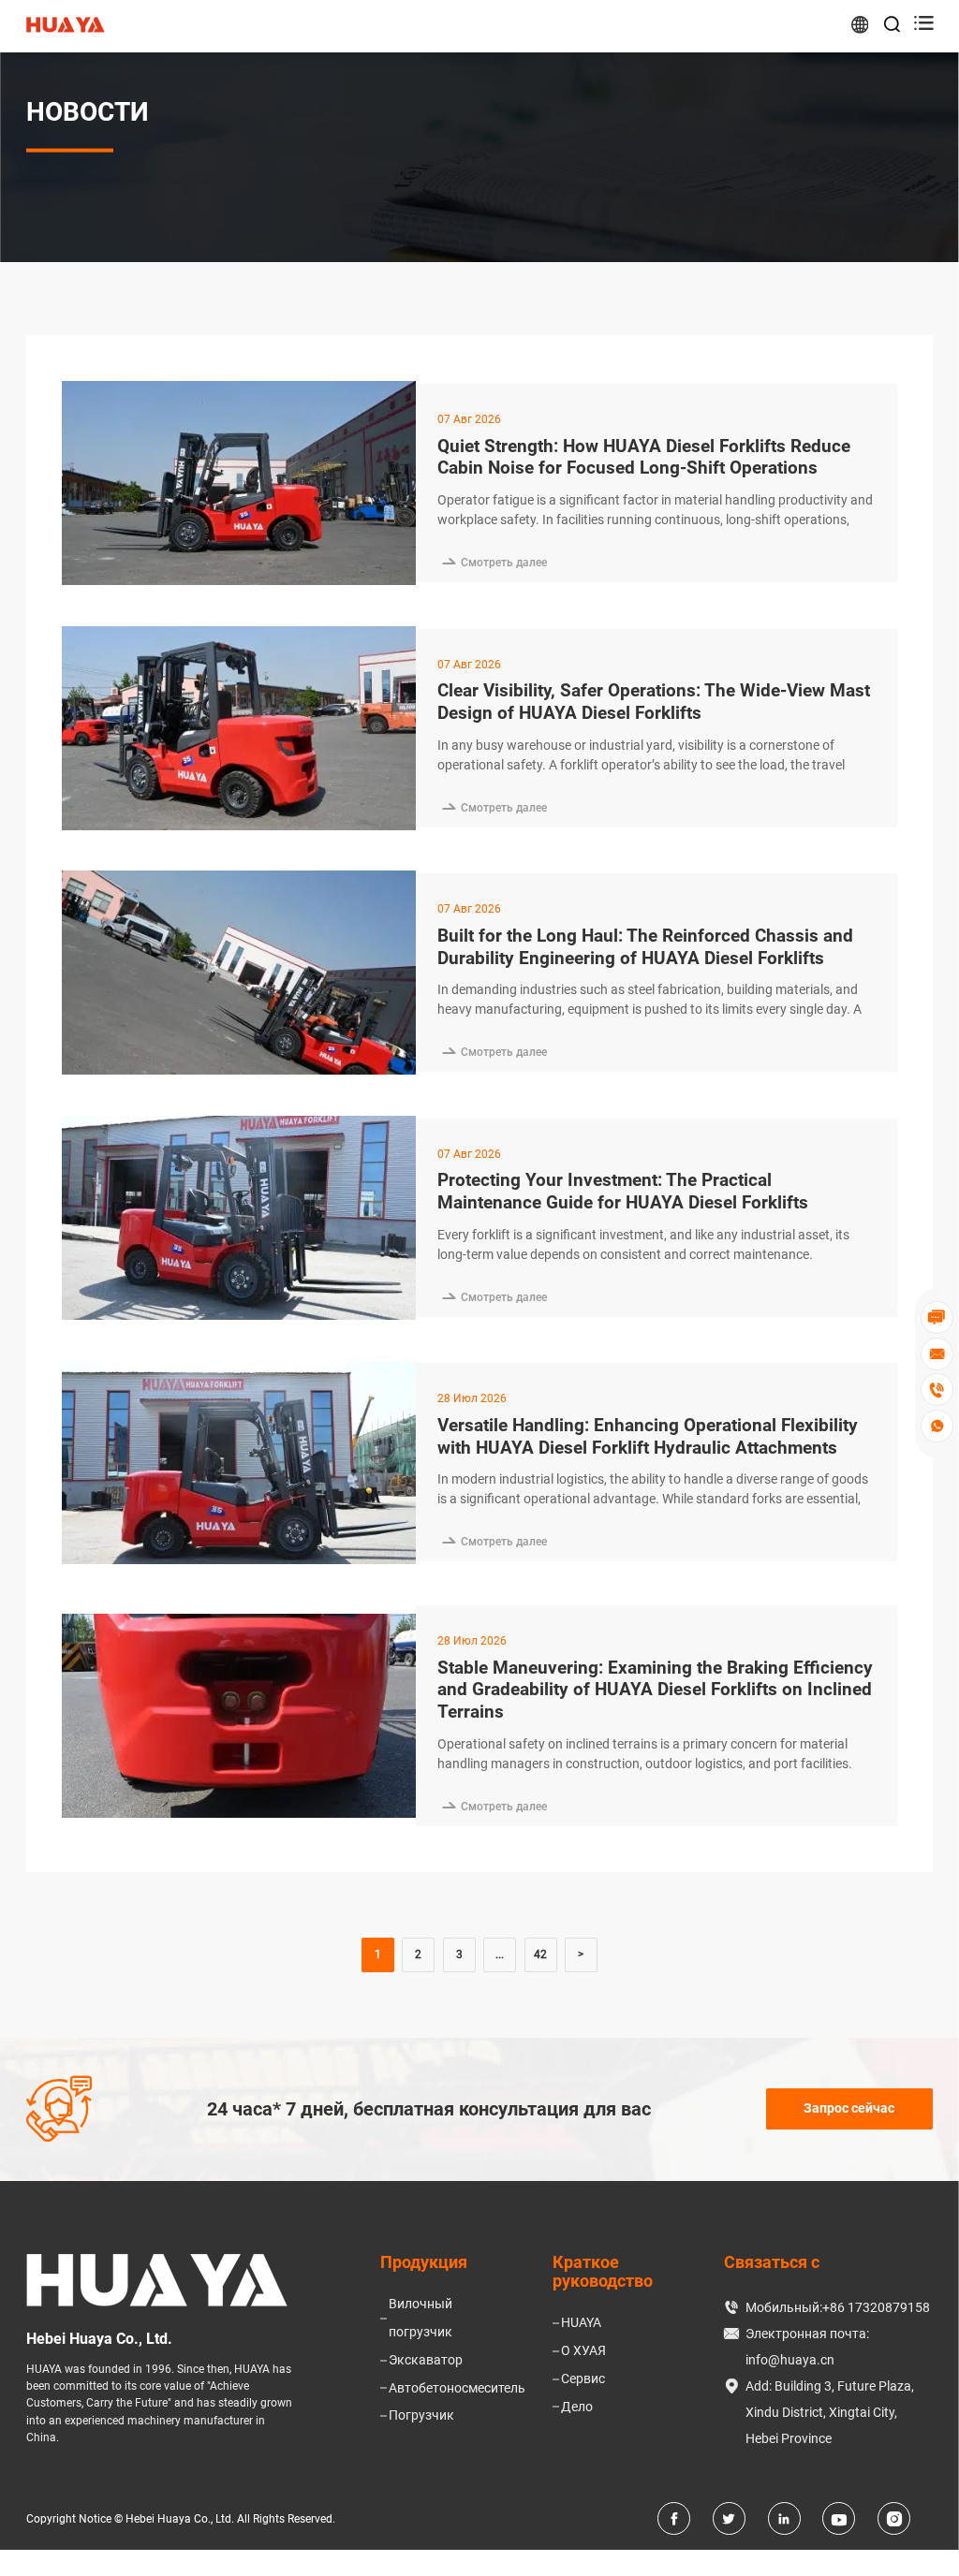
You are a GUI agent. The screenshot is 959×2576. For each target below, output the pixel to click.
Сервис (583, 2378)
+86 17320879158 (876, 2307)
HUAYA (581, 2322)
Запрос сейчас (849, 2108)
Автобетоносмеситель (457, 2388)
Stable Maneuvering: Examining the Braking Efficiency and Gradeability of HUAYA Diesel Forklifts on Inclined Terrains (655, 1690)
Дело (577, 2407)
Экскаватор (426, 2360)
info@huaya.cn (790, 2360)
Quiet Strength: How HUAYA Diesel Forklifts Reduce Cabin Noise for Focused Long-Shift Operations (644, 457)
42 (540, 1954)
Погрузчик (421, 2415)
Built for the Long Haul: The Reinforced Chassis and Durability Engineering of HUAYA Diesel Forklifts (645, 947)
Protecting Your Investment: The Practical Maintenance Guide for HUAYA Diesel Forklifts (623, 1191)
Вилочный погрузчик (420, 2318)
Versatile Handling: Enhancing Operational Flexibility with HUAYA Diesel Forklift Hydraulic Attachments (648, 1436)
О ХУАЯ (583, 2350)
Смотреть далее (492, 563)
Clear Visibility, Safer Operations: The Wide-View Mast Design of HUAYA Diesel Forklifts (654, 702)
